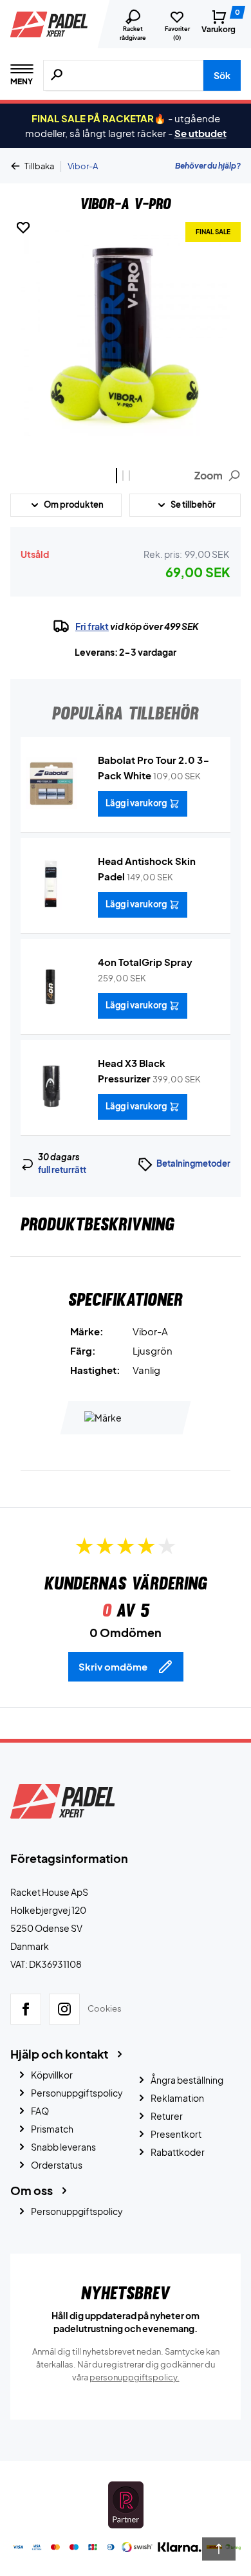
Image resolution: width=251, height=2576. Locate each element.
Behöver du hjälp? (208, 166)
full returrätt (62, 1170)
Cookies (105, 2008)
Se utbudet (200, 133)
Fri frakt (92, 626)
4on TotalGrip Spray (145, 962)
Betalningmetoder (193, 1163)
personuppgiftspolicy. (135, 2377)
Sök (222, 75)
